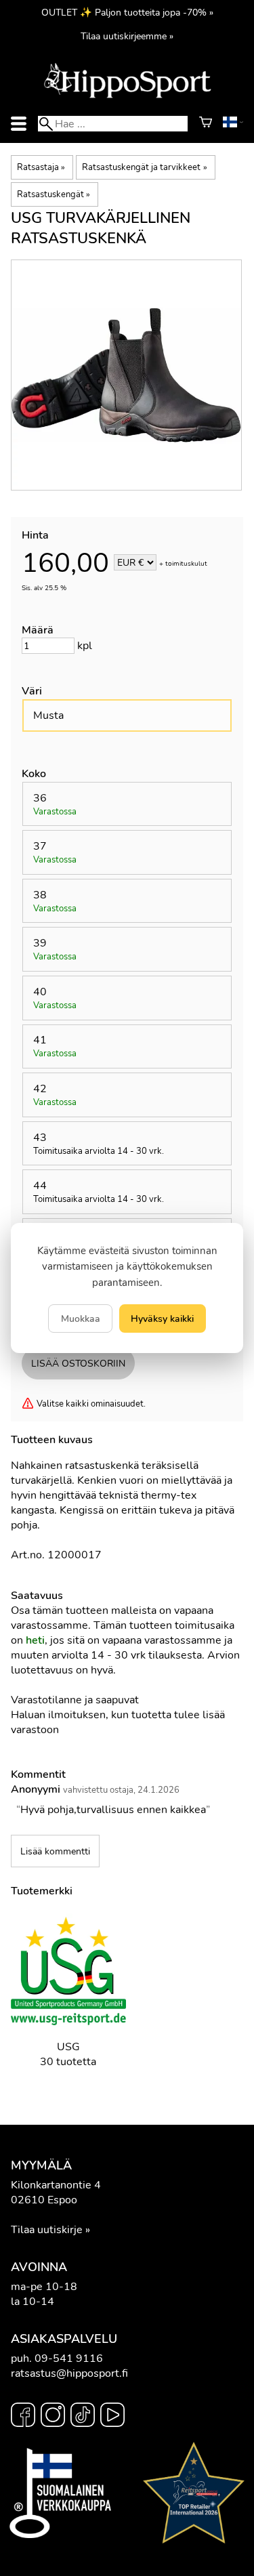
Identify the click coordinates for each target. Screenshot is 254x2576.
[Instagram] (53, 2417)
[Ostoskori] (206, 124)
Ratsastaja (41, 167)
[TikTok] (83, 2417)
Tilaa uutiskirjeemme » (127, 36)
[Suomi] (233, 124)
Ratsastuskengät (54, 194)
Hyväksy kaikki (162, 1318)
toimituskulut (186, 564)
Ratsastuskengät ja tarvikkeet (144, 167)
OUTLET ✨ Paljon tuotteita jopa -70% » (127, 12)
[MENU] (19, 124)
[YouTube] (112, 2417)
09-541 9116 (69, 2359)
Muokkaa (81, 1318)
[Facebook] (23, 2417)
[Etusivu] (127, 97)
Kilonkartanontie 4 (56, 2185)
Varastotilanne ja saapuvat (75, 1700)
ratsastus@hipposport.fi (69, 2373)
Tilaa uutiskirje (47, 2230)
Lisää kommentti (55, 1851)
